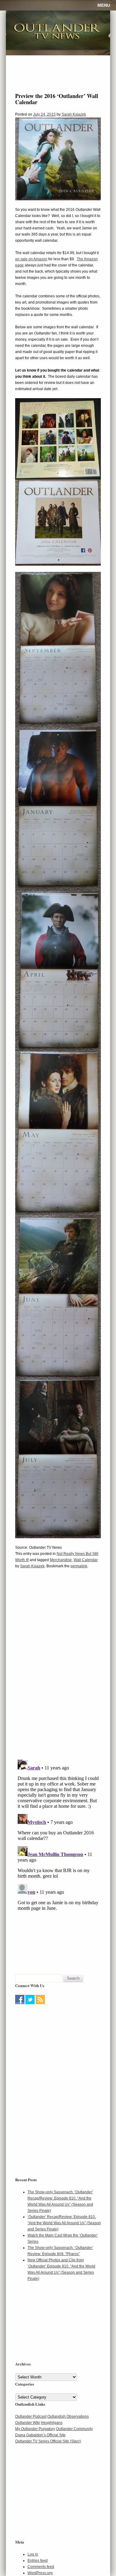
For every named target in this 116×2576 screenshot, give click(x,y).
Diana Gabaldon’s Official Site (40, 2435)
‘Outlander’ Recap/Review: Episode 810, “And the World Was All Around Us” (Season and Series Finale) (64, 2223)
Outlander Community (74, 2429)
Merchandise (61, 1560)
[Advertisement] (54, 2045)
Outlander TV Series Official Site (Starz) (48, 2441)
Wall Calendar (86, 1560)
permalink (79, 1566)
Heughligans (52, 2423)
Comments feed (41, 2567)
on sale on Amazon (31, 259)
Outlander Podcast (31, 2416)
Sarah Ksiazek (74, 114)
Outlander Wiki (28, 2423)
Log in (33, 2554)
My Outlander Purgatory (35, 2429)
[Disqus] (58, 1668)
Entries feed (38, 2561)
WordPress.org (40, 2573)
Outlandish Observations (68, 2416)
